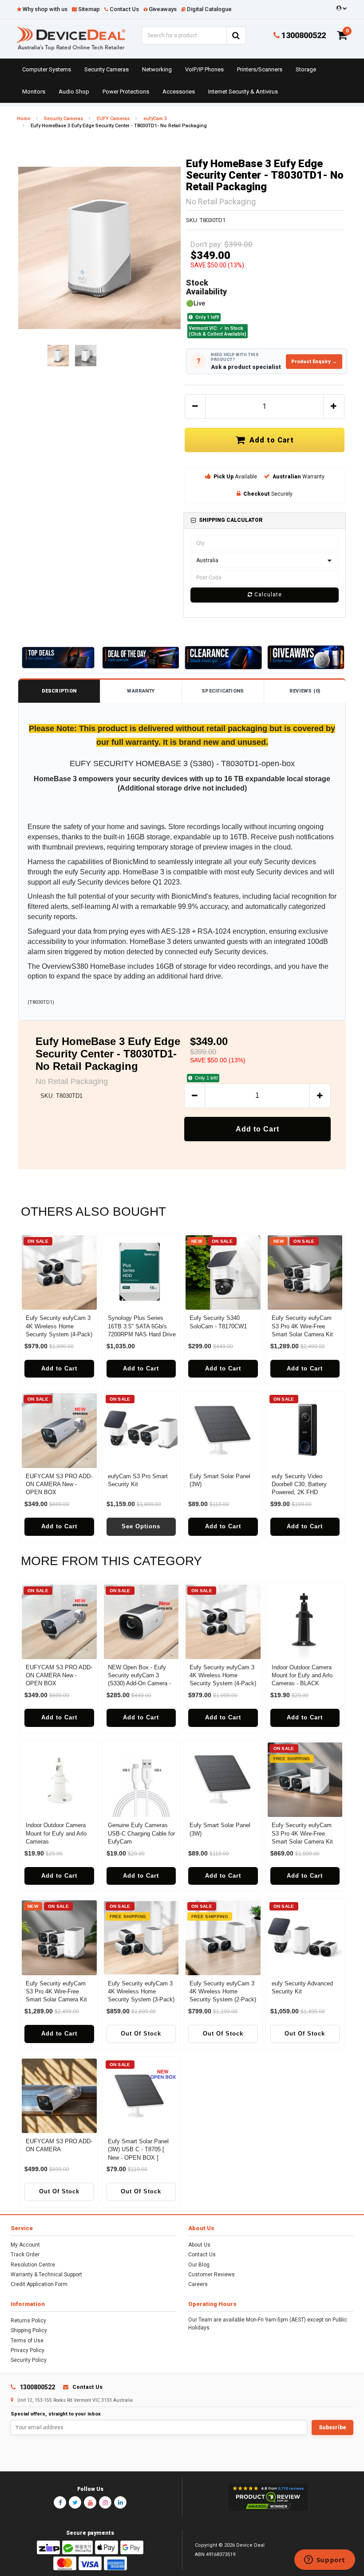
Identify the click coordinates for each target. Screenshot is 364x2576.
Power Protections (126, 92)
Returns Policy (28, 2321)
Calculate (267, 595)
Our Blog (199, 2265)
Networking (157, 69)
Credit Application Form (39, 2284)
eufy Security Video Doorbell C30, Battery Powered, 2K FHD (299, 1484)
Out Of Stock (141, 2034)
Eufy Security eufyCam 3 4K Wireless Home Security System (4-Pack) (59, 1326)
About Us (199, 2245)
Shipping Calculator (231, 520)
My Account (25, 2245)
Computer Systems (47, 69)
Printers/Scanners (260, 69)
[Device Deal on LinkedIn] (120, 2502)
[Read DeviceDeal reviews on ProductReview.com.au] (268, 2498)
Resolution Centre (33, 2265)
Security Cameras (107, 69)
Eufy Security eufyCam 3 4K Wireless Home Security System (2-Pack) (223, 1991)
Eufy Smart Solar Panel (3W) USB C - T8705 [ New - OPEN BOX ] (138, 2149)
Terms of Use (27, 2341)
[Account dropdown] (340, 8)
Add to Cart (269, 440)
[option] (99, 248)
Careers (198, 2284)
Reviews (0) (305, 691)
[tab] (265, 520)
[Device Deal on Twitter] (75, 2502)
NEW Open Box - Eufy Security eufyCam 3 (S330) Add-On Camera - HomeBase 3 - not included (139, 1683)
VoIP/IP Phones (204, 69)
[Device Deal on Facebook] (60, 2502)
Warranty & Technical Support (46, 2275)
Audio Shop (74, 92)
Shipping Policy (29, 2330)
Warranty (141, 691)
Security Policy (29, 2360)
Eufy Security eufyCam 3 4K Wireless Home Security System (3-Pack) (141, 1991)
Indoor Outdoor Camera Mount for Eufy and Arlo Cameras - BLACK (302, 1675)
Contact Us (202, 2255)
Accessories (179, 92)
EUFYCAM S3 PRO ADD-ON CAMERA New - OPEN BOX (59, 1484)
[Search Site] (236, 35)
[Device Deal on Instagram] (105, 2502)
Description (59, 691)
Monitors (34, 92)
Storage (306, 69)
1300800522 (303, 35)
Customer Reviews (212, 2275)
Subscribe (332, 2427)
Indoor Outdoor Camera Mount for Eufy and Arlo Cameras (56, 1833)
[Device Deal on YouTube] (90, 2502)
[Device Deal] (71, 38)
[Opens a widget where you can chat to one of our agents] (324, 2560)
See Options (141, 1526)
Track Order (25, 2255)
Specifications (223, 691)
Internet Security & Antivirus (243, 92)
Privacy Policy (28, 2350)
